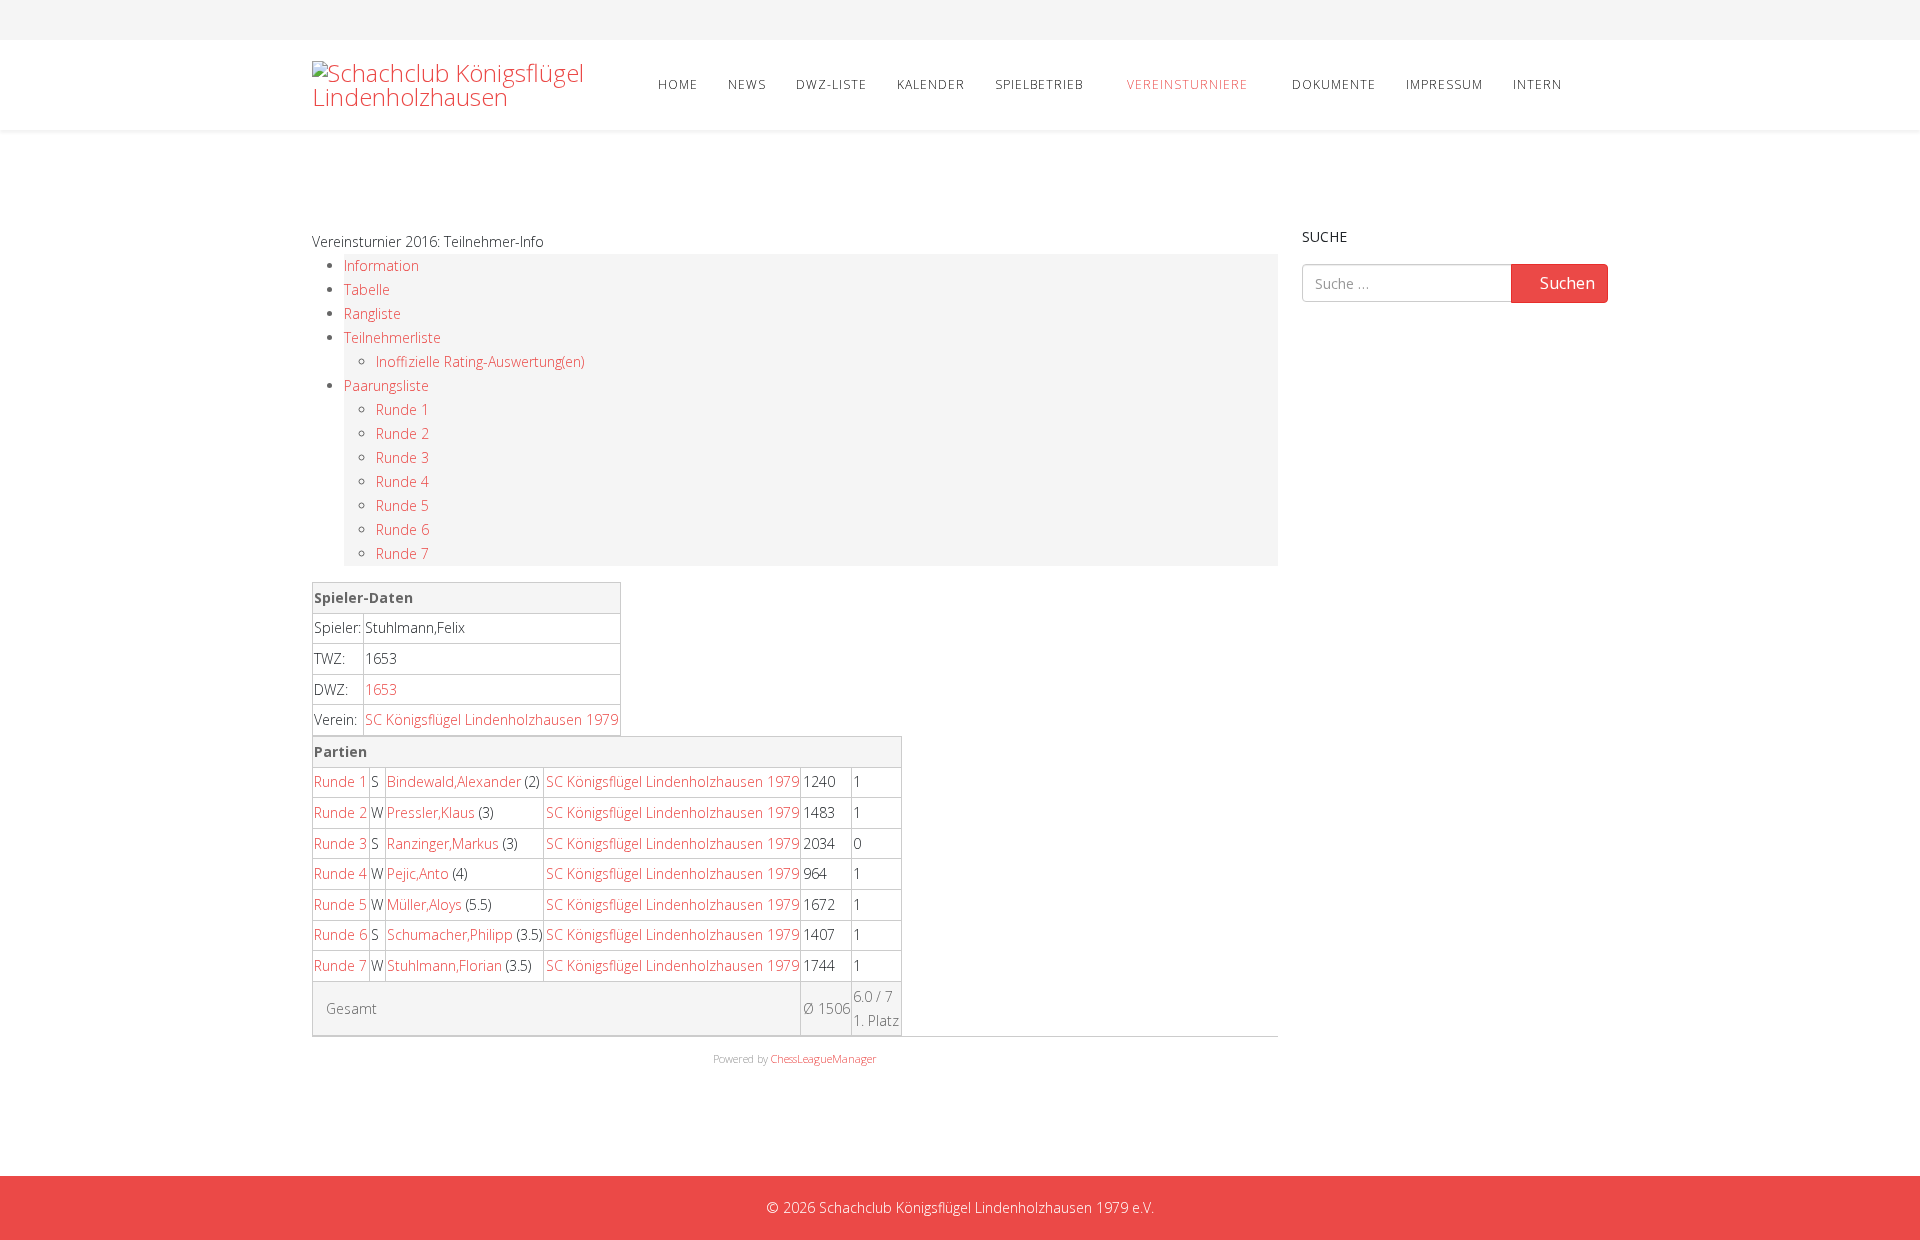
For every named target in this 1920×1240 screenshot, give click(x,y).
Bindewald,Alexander (454, 781)
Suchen (1565, 283)
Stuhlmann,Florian (444, 965)
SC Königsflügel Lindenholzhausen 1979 (491, 719)
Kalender (931, 84)
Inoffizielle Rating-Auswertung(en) (480, 361)
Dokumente (1334, 84)
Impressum (1444, 84)
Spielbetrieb (1039, 84)
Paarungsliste (386, 385)
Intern (1537, 84)
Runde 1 (402, 409)
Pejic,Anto (418, 873)
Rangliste (372, 313)
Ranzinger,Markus (443, 843)
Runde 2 (402, 433)
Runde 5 (402, 505)
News (747, 84)
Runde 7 (402, 553)
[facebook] (319, 19)
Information (381, 265)
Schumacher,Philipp (450, 934)
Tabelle (367, 289)
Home (678, 84)
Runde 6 (402, 529)
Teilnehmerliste (392, 337)
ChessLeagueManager (824, 1058)
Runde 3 (402, 457)
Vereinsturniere (1187, 84)
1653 (381, 689)
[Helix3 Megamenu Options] (1600, 83)
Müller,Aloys (424, 904)
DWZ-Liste (831, 84)
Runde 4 (402, 481)
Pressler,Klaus (431, 812)
